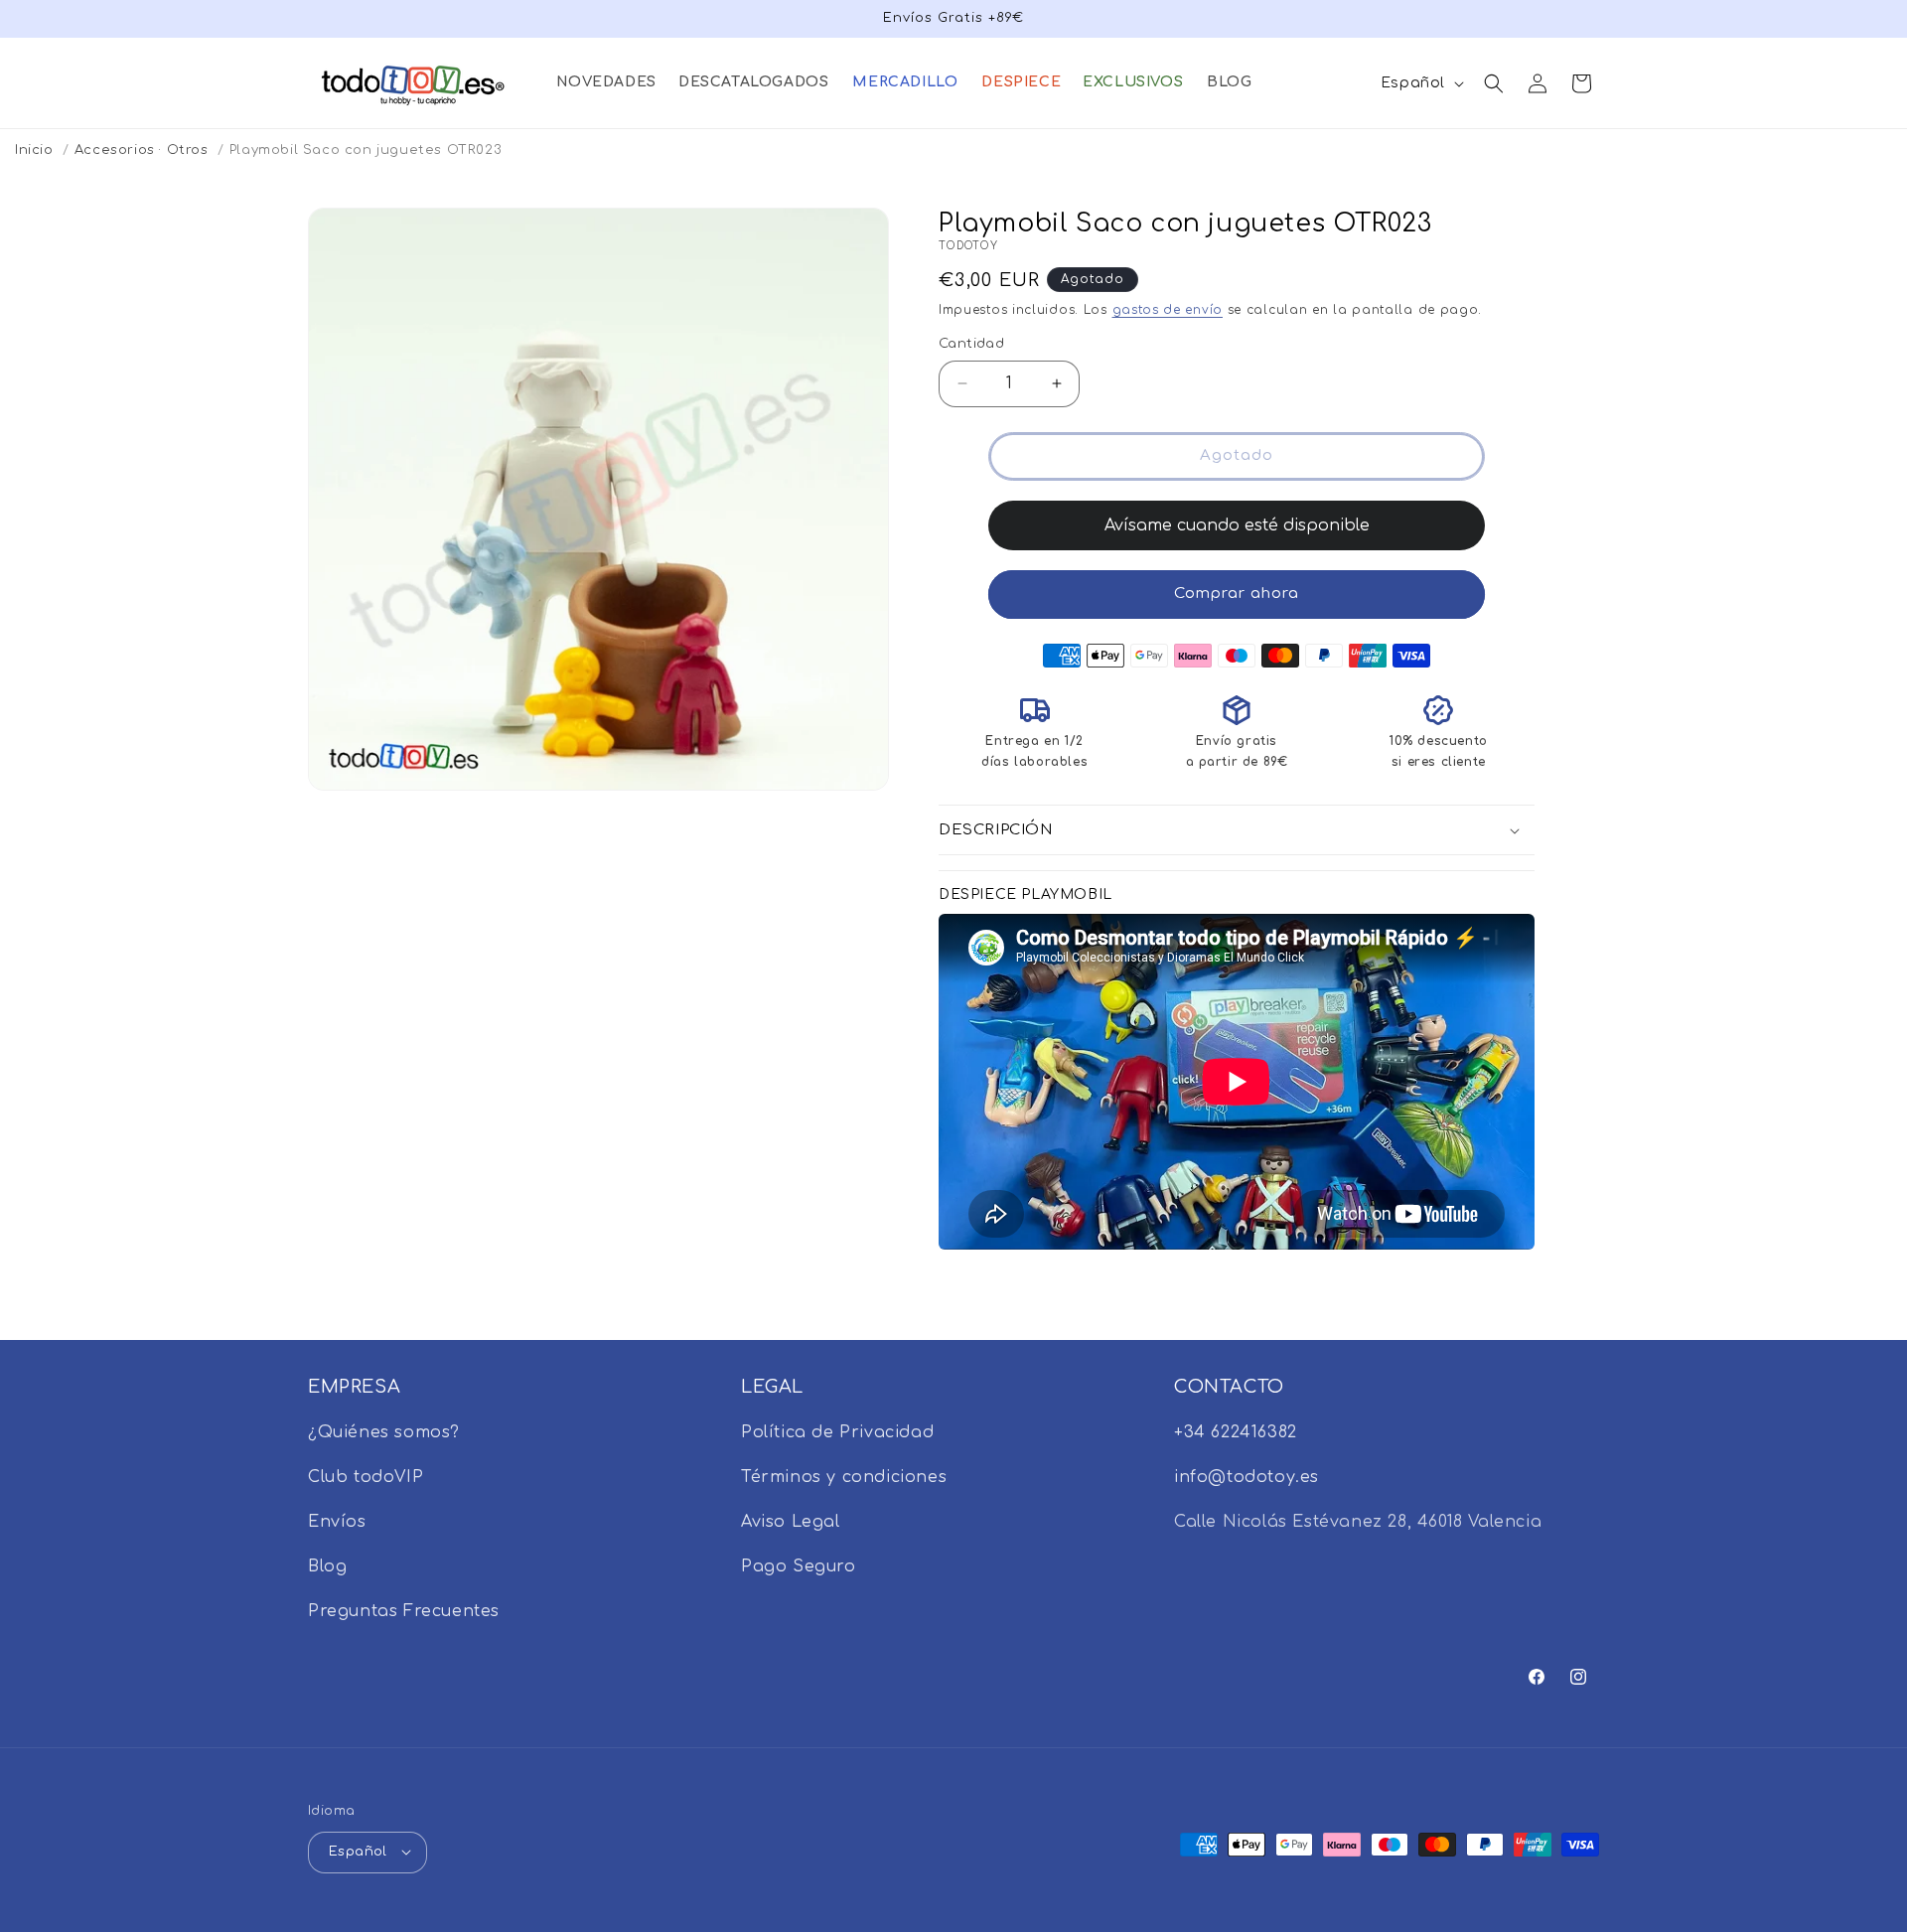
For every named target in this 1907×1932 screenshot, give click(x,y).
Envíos (337, 1522)
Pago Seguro (799, 1566)
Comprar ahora (1237, 594)
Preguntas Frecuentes (404, 1611)
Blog (327, 1566)
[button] (605, 82)
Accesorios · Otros (142, 150)
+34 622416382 (1236, 1433)
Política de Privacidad (837, 1433)
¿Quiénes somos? (384, 1433)
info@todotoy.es (1247, 1477)
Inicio (34, 150)
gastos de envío (1168, 310)
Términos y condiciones (844, 1477)
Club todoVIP (366, 1477)
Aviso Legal (791, 1522)
